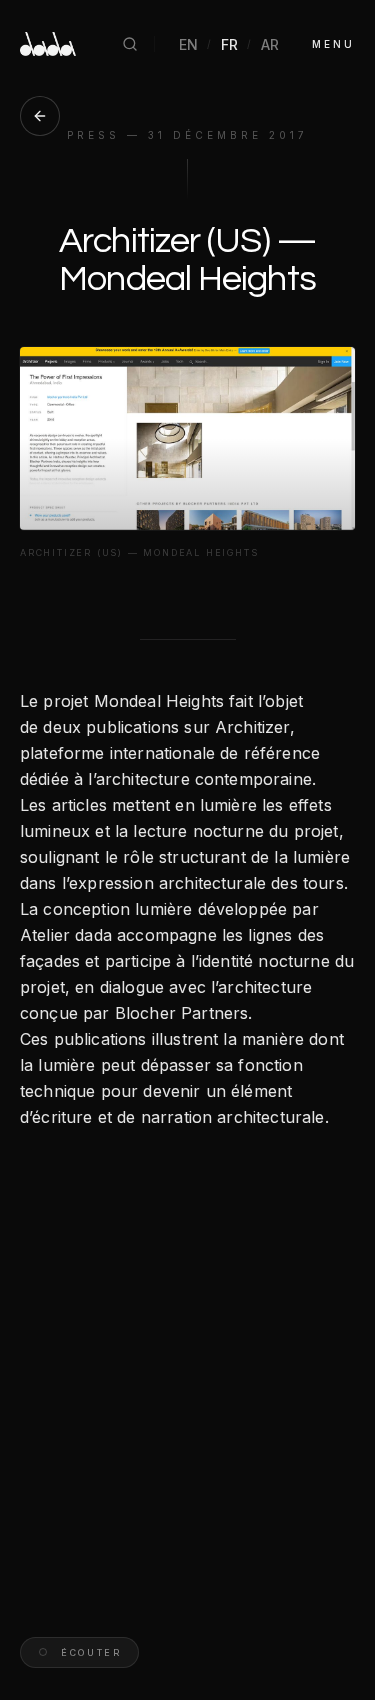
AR (270, 44)
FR (230, 44)
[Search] (130, 44)
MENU (333, 44)
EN (189, 44)
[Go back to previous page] (40, 116)
